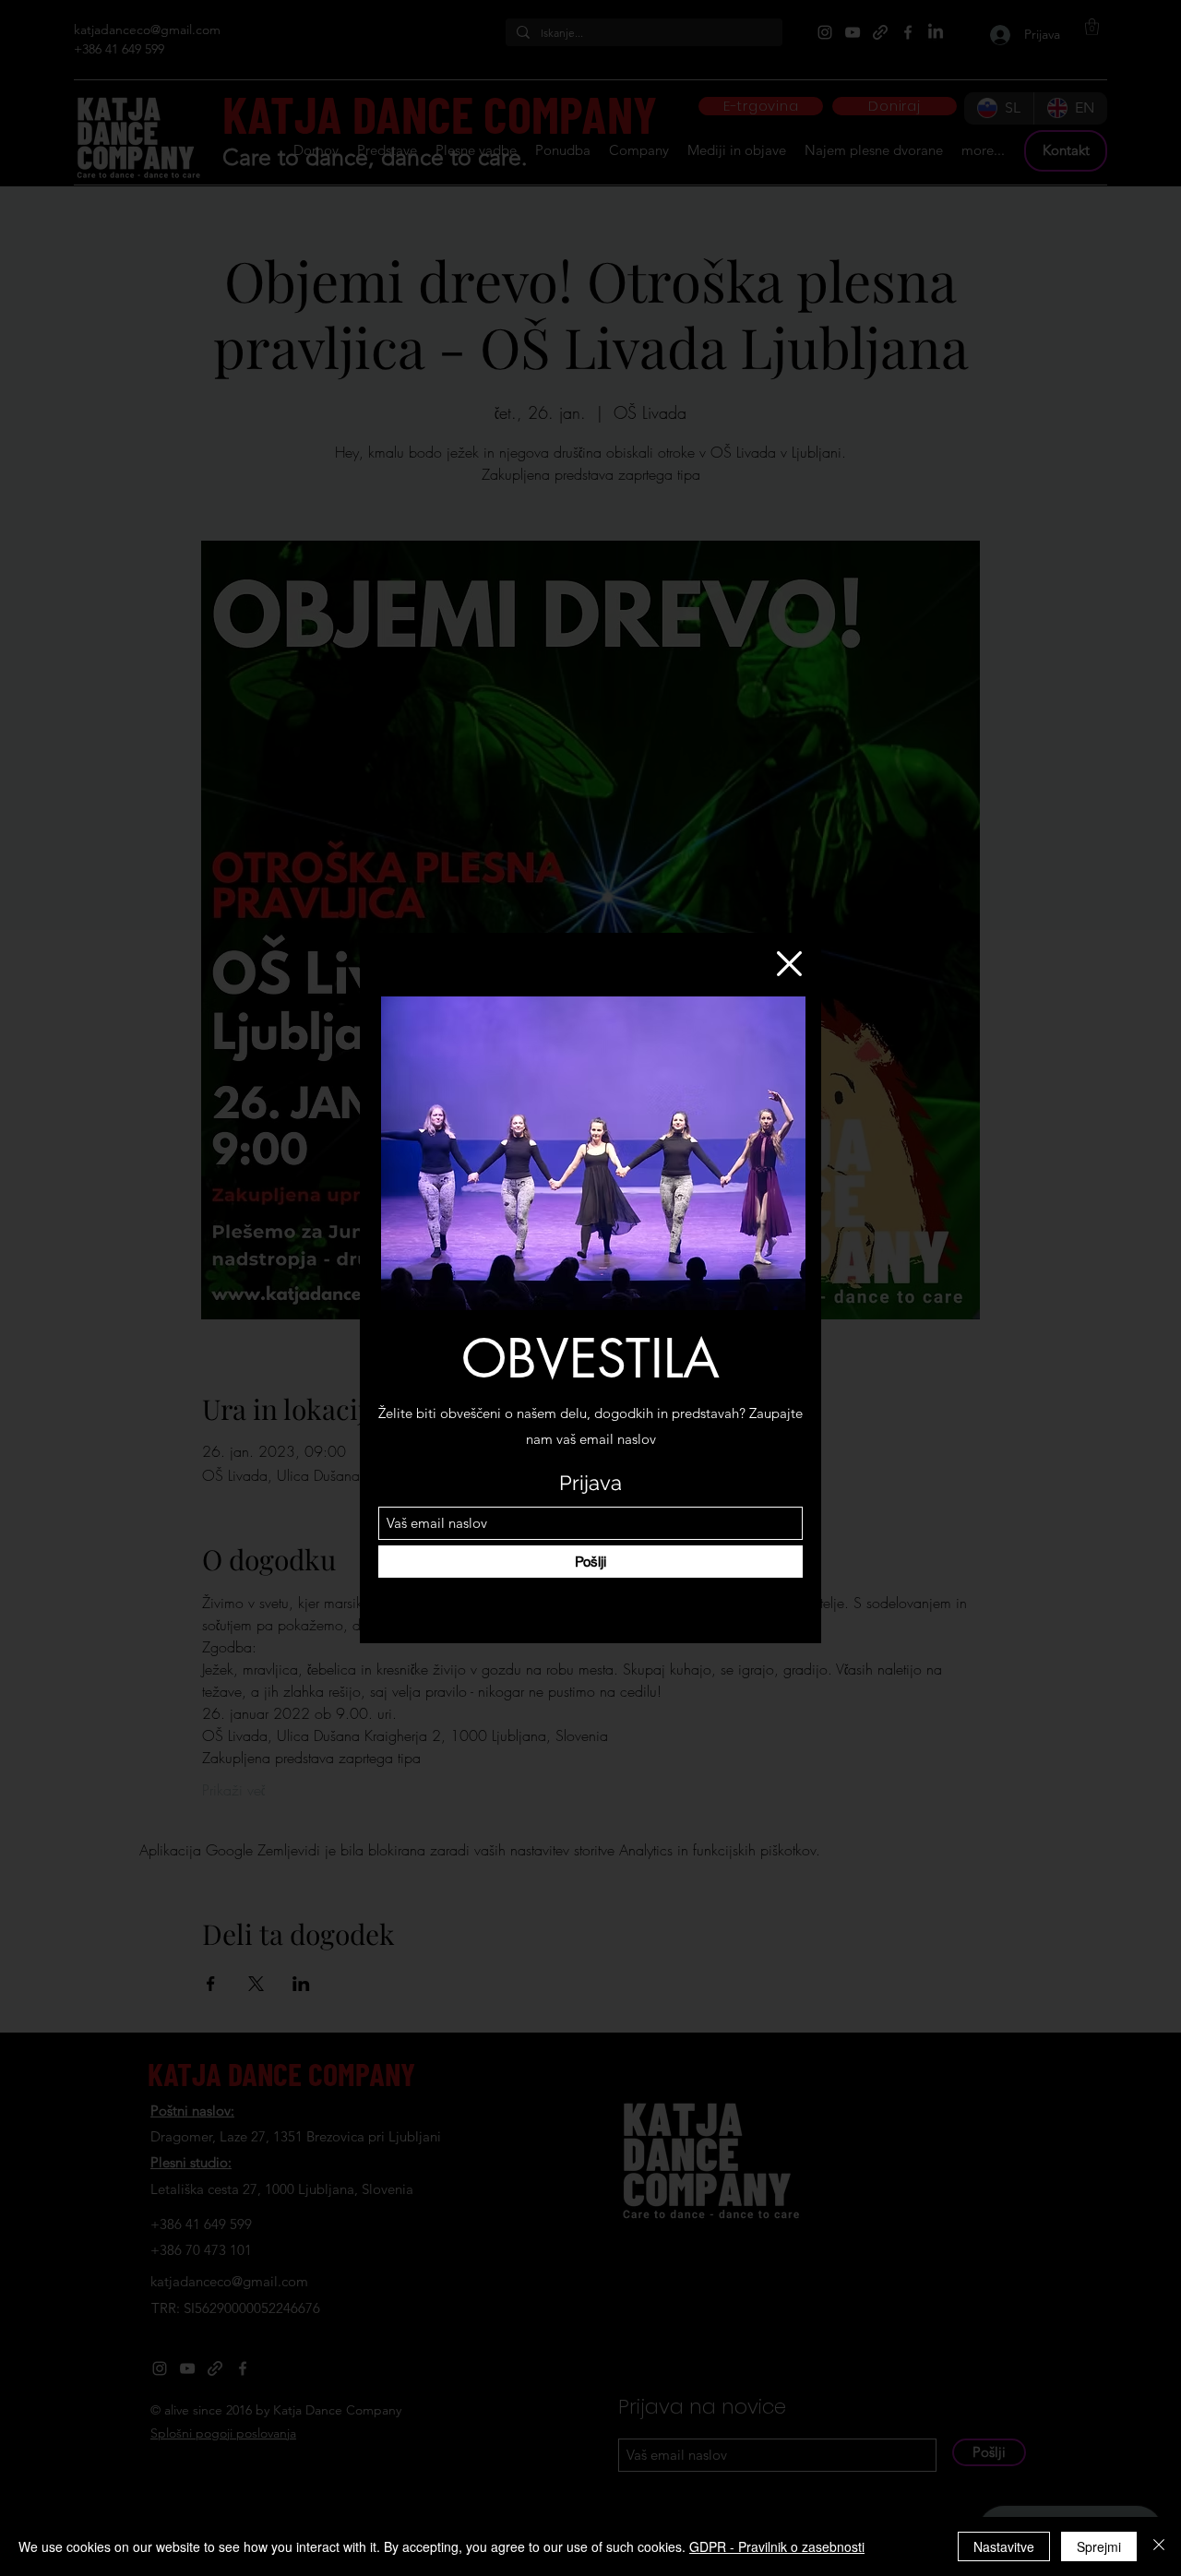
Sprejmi (1099, 2546)
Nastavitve (1004, 2546)
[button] (789, 964)
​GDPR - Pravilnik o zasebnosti (777, 2546)
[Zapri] (1159, 2546)
